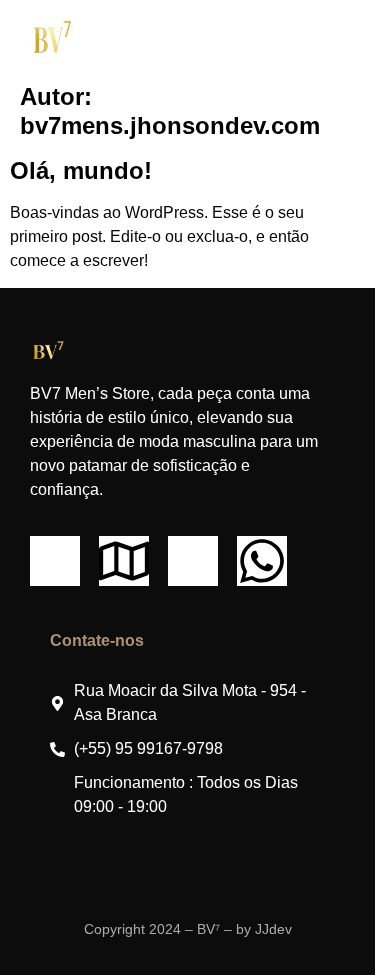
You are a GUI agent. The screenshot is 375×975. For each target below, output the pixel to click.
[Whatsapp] (262, 561)
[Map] (124, 561)
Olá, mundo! (81, 170)
